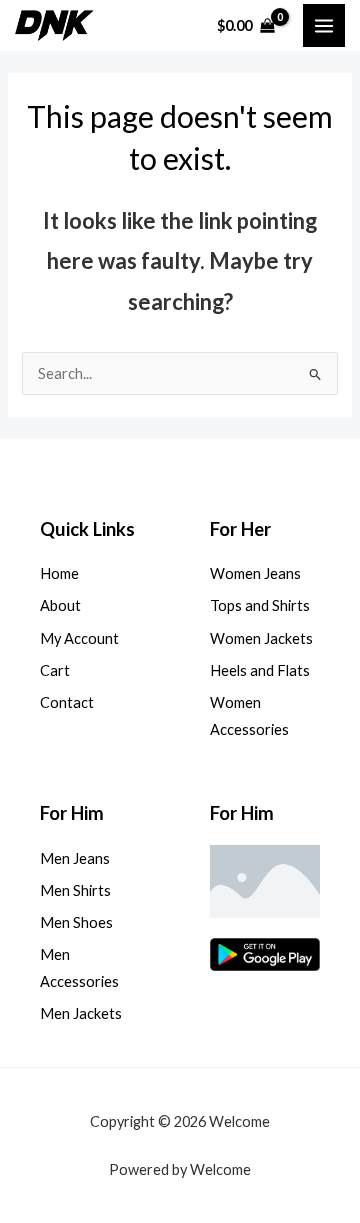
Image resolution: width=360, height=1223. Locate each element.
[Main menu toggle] (324, 25)
